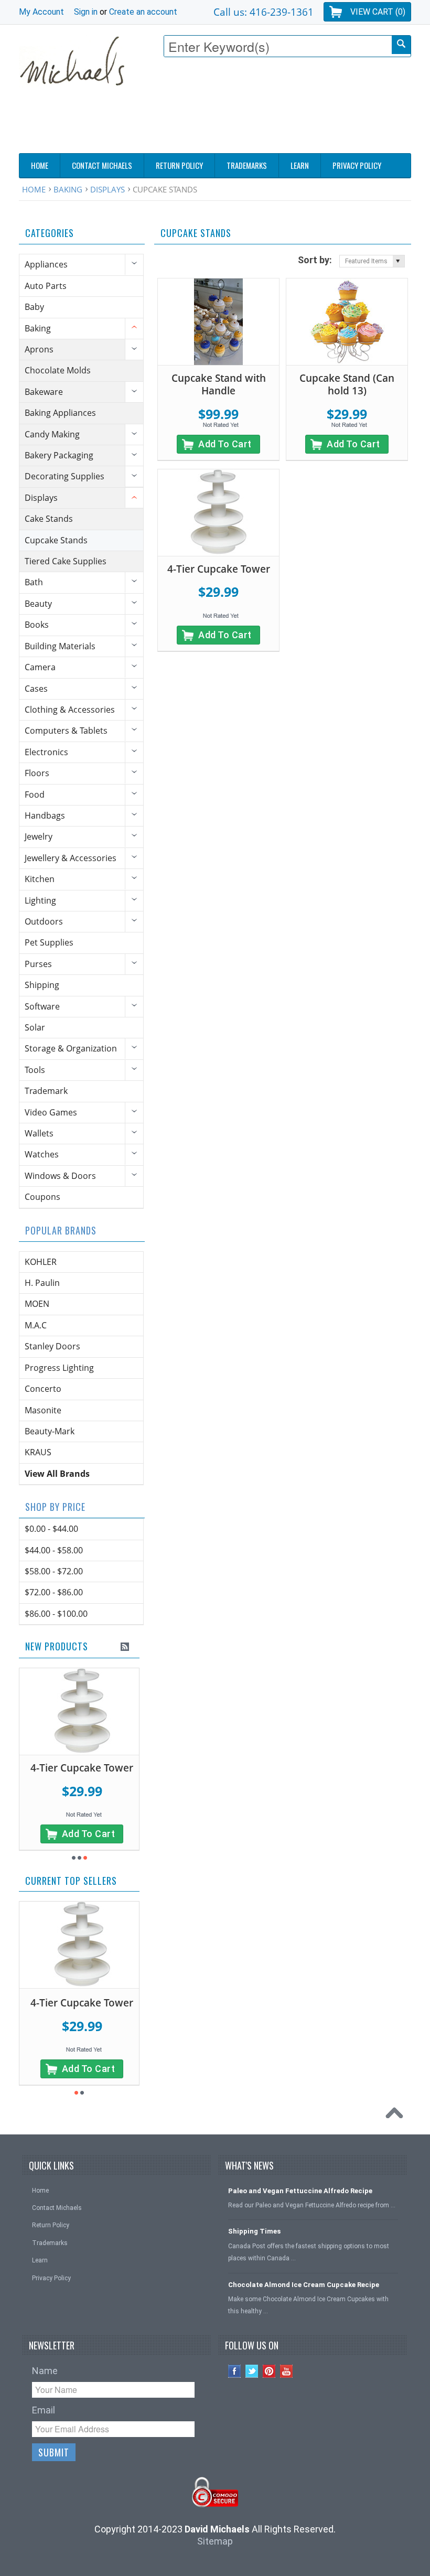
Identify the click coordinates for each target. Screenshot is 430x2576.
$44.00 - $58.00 (54, 1550)
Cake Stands (49, 519)
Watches (42, 1154)
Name (45, 2371)
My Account (41, 12)
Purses (38, 964)
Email (44, 2410)
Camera (40, 667)
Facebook (235, 2371)
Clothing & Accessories (70, 710)
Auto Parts (46, 286)
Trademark (46, 1091)
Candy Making (52, 434)
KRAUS (38, 1452)
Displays (107, 189)
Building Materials (60, 646)
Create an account (143, 12)
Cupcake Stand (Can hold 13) (347, 385)
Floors (37, 773)
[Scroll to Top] (397, 2116)
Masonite (43, 1410)
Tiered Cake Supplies (66, 561)
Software (42, 1006)
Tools (35, 1070)
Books (37, 625)
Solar (35, 1027)
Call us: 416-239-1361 (264, 12)
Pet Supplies (49, 942)
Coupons (42, 1197)
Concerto (43, 1389)
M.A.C (36, 1325)
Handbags (45, 815)
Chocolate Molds (58, 370)
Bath (34, 582)
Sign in (86, 12)
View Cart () (378, 12)
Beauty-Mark (50, 1431)
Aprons (39, 349)
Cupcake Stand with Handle (219, 385)
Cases (36, 689)
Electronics (46, 752)
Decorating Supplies (64, 476)
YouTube (287, 2371)
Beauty (38, 604)
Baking (68, 189)
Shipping (42, 985)
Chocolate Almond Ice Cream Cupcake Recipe (304, 2285)
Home (34, 189)
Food (35, 795)
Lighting (40, 900)
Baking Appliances (60, 413)
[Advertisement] (220, 123)
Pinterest (269, 2371)
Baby (34, 307)
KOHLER (41, 1262)
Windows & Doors (60, 1176)
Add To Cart (225, 444)
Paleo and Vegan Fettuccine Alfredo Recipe (300, 2191)
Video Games (51, 1112)
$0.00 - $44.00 (51, 1529)
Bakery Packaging (59, 455)
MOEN (37, 1304)
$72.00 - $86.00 (54, 1592)
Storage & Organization (71, 1048)
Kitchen (40, 879)
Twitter (252, 2371)
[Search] (401, 45)
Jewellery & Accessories (71, 858)
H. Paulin (42, 1283)
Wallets (39, 1133)
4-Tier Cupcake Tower (219, 569)
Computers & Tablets (66, 731)
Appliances (46, 264)
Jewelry (39, 836)
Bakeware (44, 392)
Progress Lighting (59, 1368)
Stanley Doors (52, 1346)
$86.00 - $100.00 (56, 1614)
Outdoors (44, 921)
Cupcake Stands (56, 540)
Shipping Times (254, 2231)
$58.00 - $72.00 (54, 1571)
